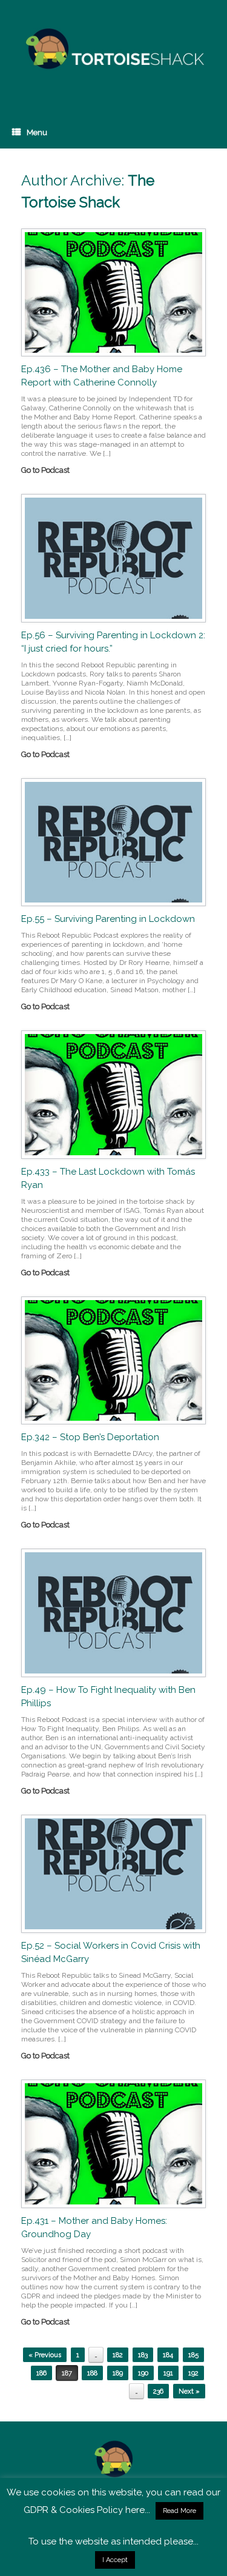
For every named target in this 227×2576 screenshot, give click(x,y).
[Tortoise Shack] (113, 49)
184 (168, 2355)
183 (143, 2355)
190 (143, 2373)
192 (193, 2373)
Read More (179, 2511)
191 (168, 2373)
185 (193, 2355)
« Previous (45, 2355)
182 (118, 2355)
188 (92, 2373)
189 (118, 2373)
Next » (189, 2391)
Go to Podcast (46, 470)
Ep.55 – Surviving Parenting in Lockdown (108, 919)
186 (41, 2373)
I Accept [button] (115, 2560)
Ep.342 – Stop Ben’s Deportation (90, 1437)
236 (158, 2391)
